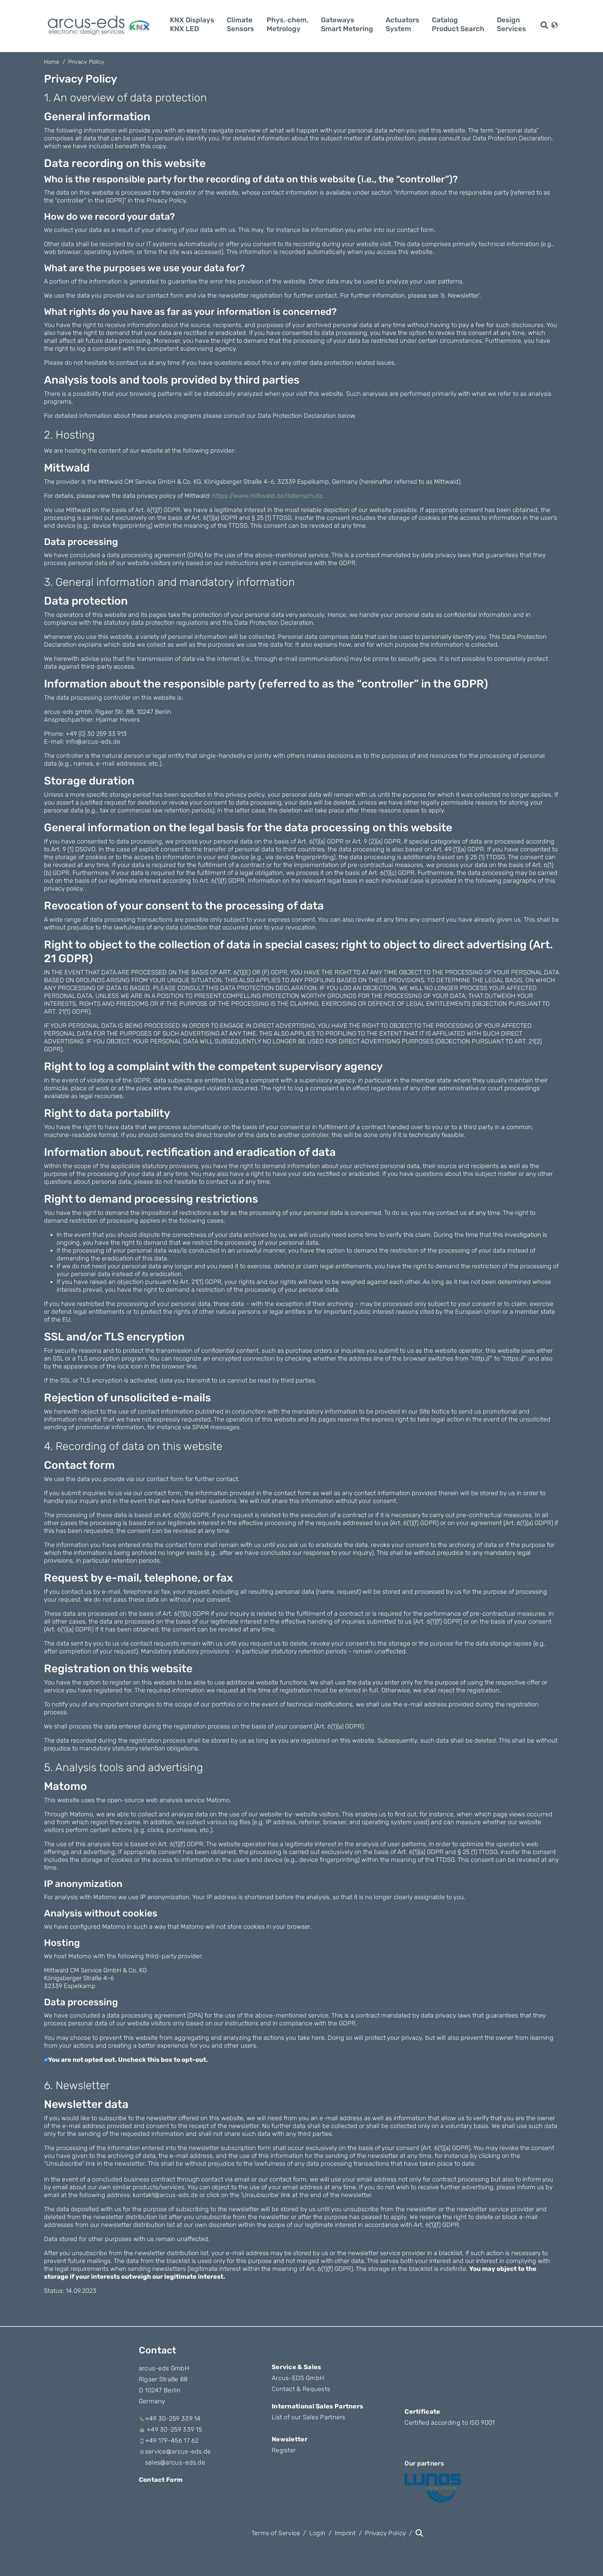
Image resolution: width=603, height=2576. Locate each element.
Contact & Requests (301, 2389)
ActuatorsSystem (402, 24)
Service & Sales (296, 2367)
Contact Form (161, 2480)
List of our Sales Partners (309, 2417)
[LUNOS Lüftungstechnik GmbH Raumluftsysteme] (433, 2488)
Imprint (345, 2533)
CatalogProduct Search (458, 24)
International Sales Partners (317, 2406)
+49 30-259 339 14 (173, 2418)
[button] (554, 24)
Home (52, 62)
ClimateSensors (240, 24)
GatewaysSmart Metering (347, 24)
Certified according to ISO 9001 (450, 2422)
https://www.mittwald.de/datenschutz (267, 496)
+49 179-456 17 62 (172, 2440)
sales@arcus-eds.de (175, 2462)
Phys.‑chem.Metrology (288, 24)
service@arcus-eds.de (178, 2451)
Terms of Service (276, 2533)
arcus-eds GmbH (164, 2368)
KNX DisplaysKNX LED (192, 24)
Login (318, 2533)
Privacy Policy (86, 62)
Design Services (511, 24)
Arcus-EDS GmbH (298, 2378)
